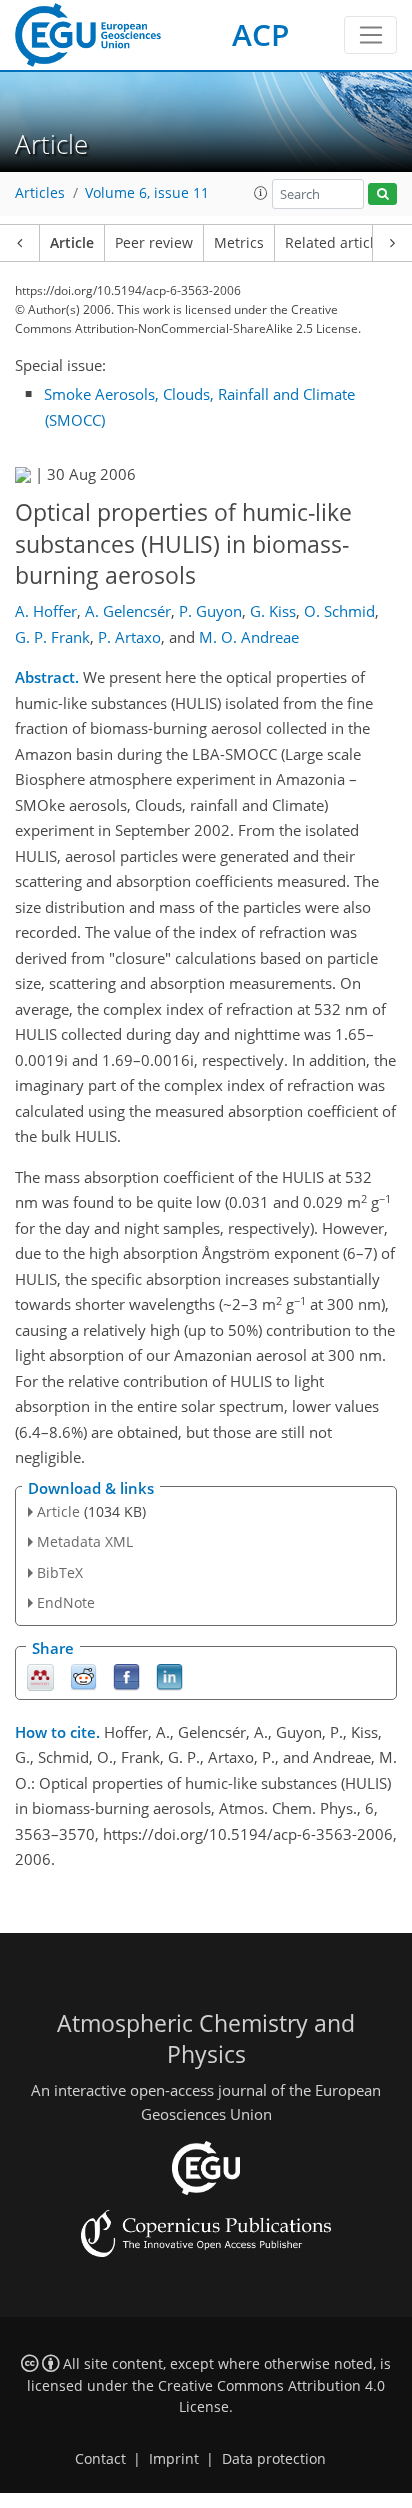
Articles (40, 193)
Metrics (239, 243)
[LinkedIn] (169, 1675)
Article (72, 243)
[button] (261, 193)
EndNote (66, 1602)
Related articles (337, 243)
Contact (100, 2459)
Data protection (274, 2459)
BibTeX (60, 1572)
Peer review (154, 243)
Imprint (174, 2459)
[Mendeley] (40, 1675)
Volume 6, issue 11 (147, 193)
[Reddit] (83, 1675)
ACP (260, 34)
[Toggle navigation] (370, 35)
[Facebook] (126, 1675)
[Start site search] (382, 194)
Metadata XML (85, 1541)
